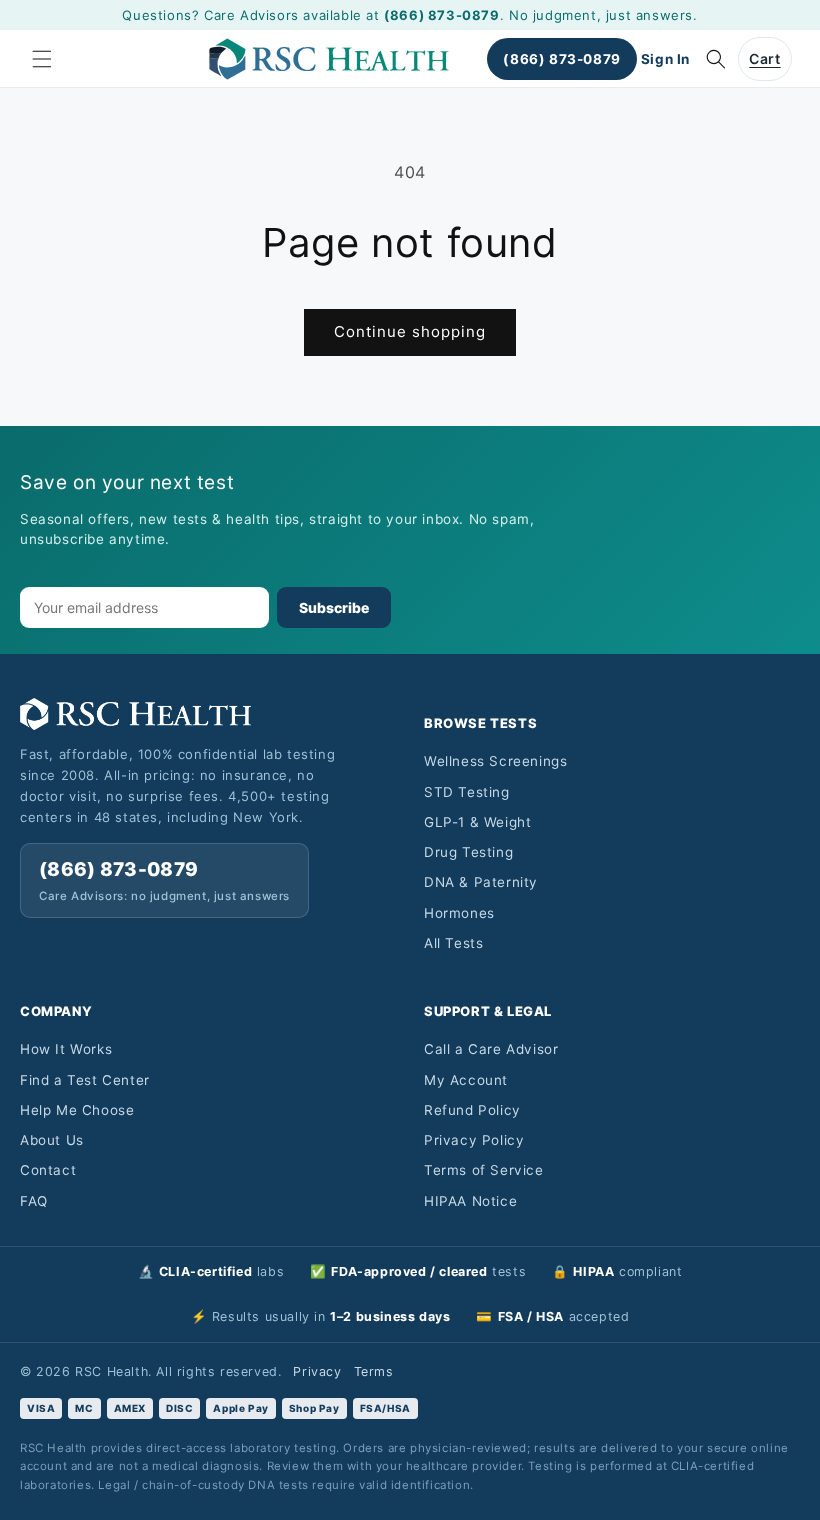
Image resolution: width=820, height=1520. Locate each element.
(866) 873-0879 (441, 15)
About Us (52, 1140)
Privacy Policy (474, 1140)
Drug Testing (468, 852)
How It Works (66, 1049)
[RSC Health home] (208, 714)
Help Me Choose (77, 1110)
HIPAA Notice (470, 1201)
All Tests (453, 943)
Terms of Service (484, 1170)
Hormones (459, 913)
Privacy (317, 1371)
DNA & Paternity (481, 882)
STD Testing (467, 792)
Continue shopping (410, 331)
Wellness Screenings (495, 761)
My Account (466, 1080)
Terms (374, 1371)
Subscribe (334, 607)
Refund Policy (472, 1110)
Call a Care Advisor (491, 1049)
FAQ (34, 1201)
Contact (48, 1170)
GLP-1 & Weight (477, 822)
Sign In (665, 59)
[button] (42, 59)
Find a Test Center (85, 1080)
